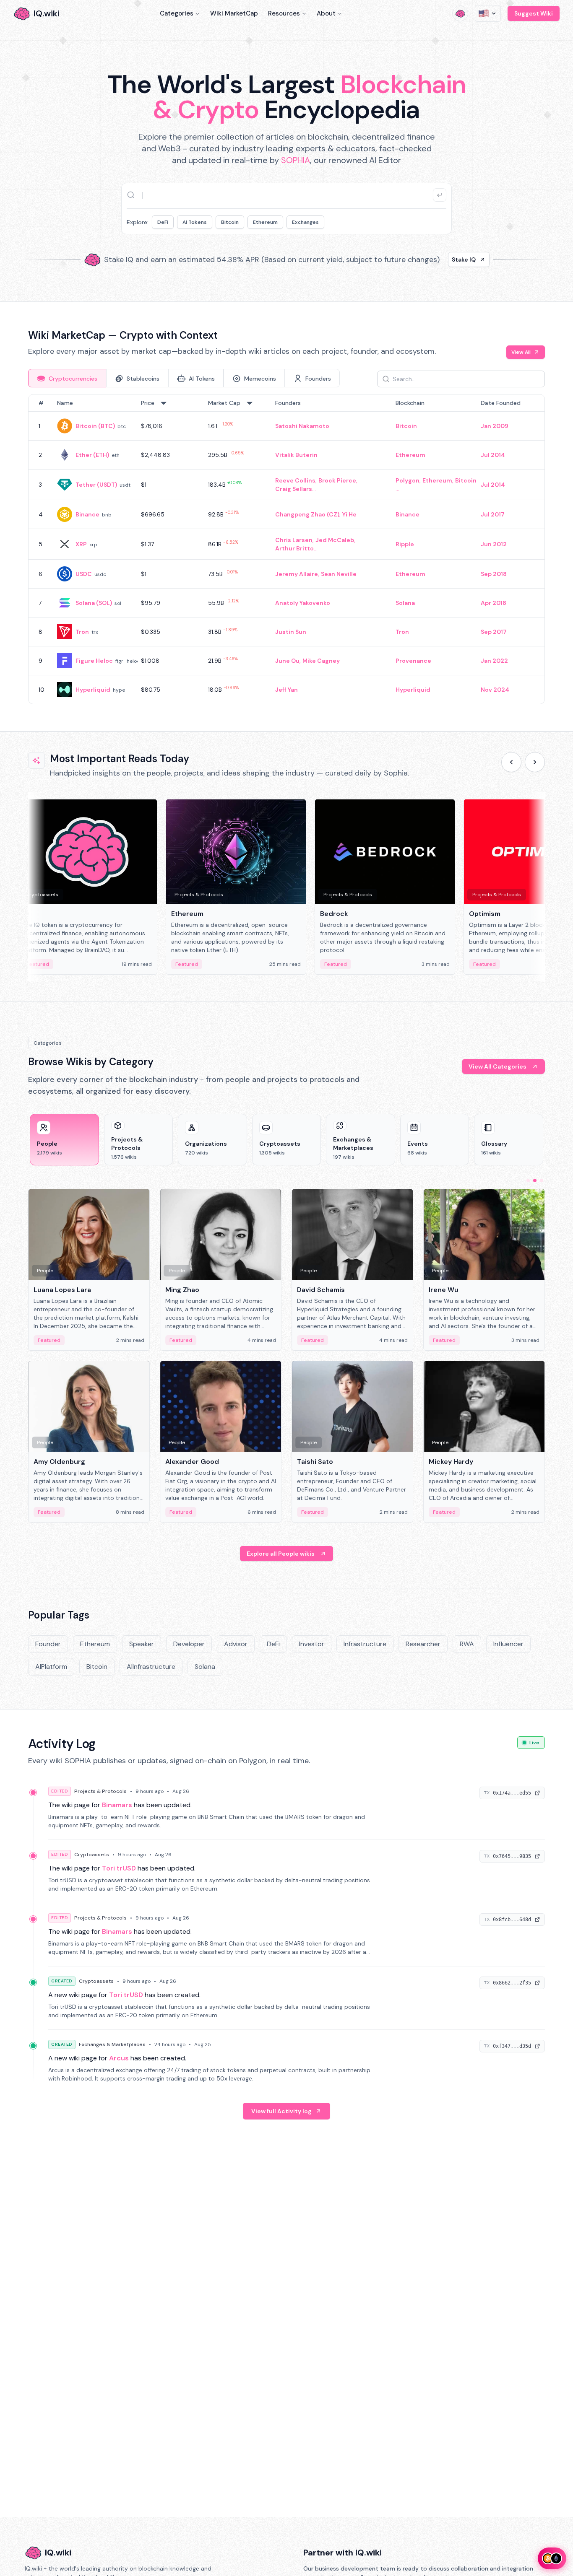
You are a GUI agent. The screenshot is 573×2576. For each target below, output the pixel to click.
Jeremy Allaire (297, 574)
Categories (177, 13)
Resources (284, 13)
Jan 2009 (495, 426)
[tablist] (184, 378)
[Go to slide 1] (528, 1180)
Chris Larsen (294, 540)
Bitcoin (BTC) (95, 426)
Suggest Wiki (534, 13)
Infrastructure (365, 1644)
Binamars (117, 1805)
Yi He (349, 514)
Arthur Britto (294, 548)
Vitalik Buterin (296, 455)
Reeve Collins (295, 480)
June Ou (287, 661)
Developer (189, 1644)
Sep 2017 (494, 632)
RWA (467, 1644)
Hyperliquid (93, 690)
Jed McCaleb (335, 540)
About (326, 13)
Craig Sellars (294, 489)
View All (521, 352)
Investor (312, 1644)
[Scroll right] (535, 762)
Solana (405, 603)
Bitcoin (230, 222)
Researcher (423, 1644)
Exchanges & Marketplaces (112, 2044)
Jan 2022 (494, 661)
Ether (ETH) (92, 455)
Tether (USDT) (96, 485)
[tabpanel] (286, 549)
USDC (84, 574)
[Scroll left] (511, 762)
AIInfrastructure (151, 1667)
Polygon (408, 480)
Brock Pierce (337, 480)
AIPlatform (51, 1667)
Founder (48, 1644)
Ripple (405, 544)
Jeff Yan (286, 690)
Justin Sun (291, 632)
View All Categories (497, 1066)
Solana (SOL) (94, 603)
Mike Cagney (321, 661)
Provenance (413, 661)
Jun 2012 (494, 544)
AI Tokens (195, 222)
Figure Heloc (94, 661)
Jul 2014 (493, 455)
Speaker (142, 1644)
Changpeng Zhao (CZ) (307, 514)
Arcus (119, 2058)
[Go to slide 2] (535, 1180)
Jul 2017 (493, 514)
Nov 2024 (495, 690)
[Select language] (488, 13)
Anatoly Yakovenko (303, 603)
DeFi (163, 222)
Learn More (430, 259)
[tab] (67, 378)
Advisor (236, 1644)
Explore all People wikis (281, 1554)
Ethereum (265, 222)
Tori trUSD (119, 1868)
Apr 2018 (494, 603)
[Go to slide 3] (542, 1180)
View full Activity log (281, 2111)
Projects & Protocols (100, 1791)
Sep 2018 (494, 574)
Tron (82, 632)
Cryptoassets (92, 1855)
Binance (87, 514)
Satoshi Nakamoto (302, 426)
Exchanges (305, 222)
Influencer (508, 1644)
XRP (81, 544)
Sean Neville (339, 574)
